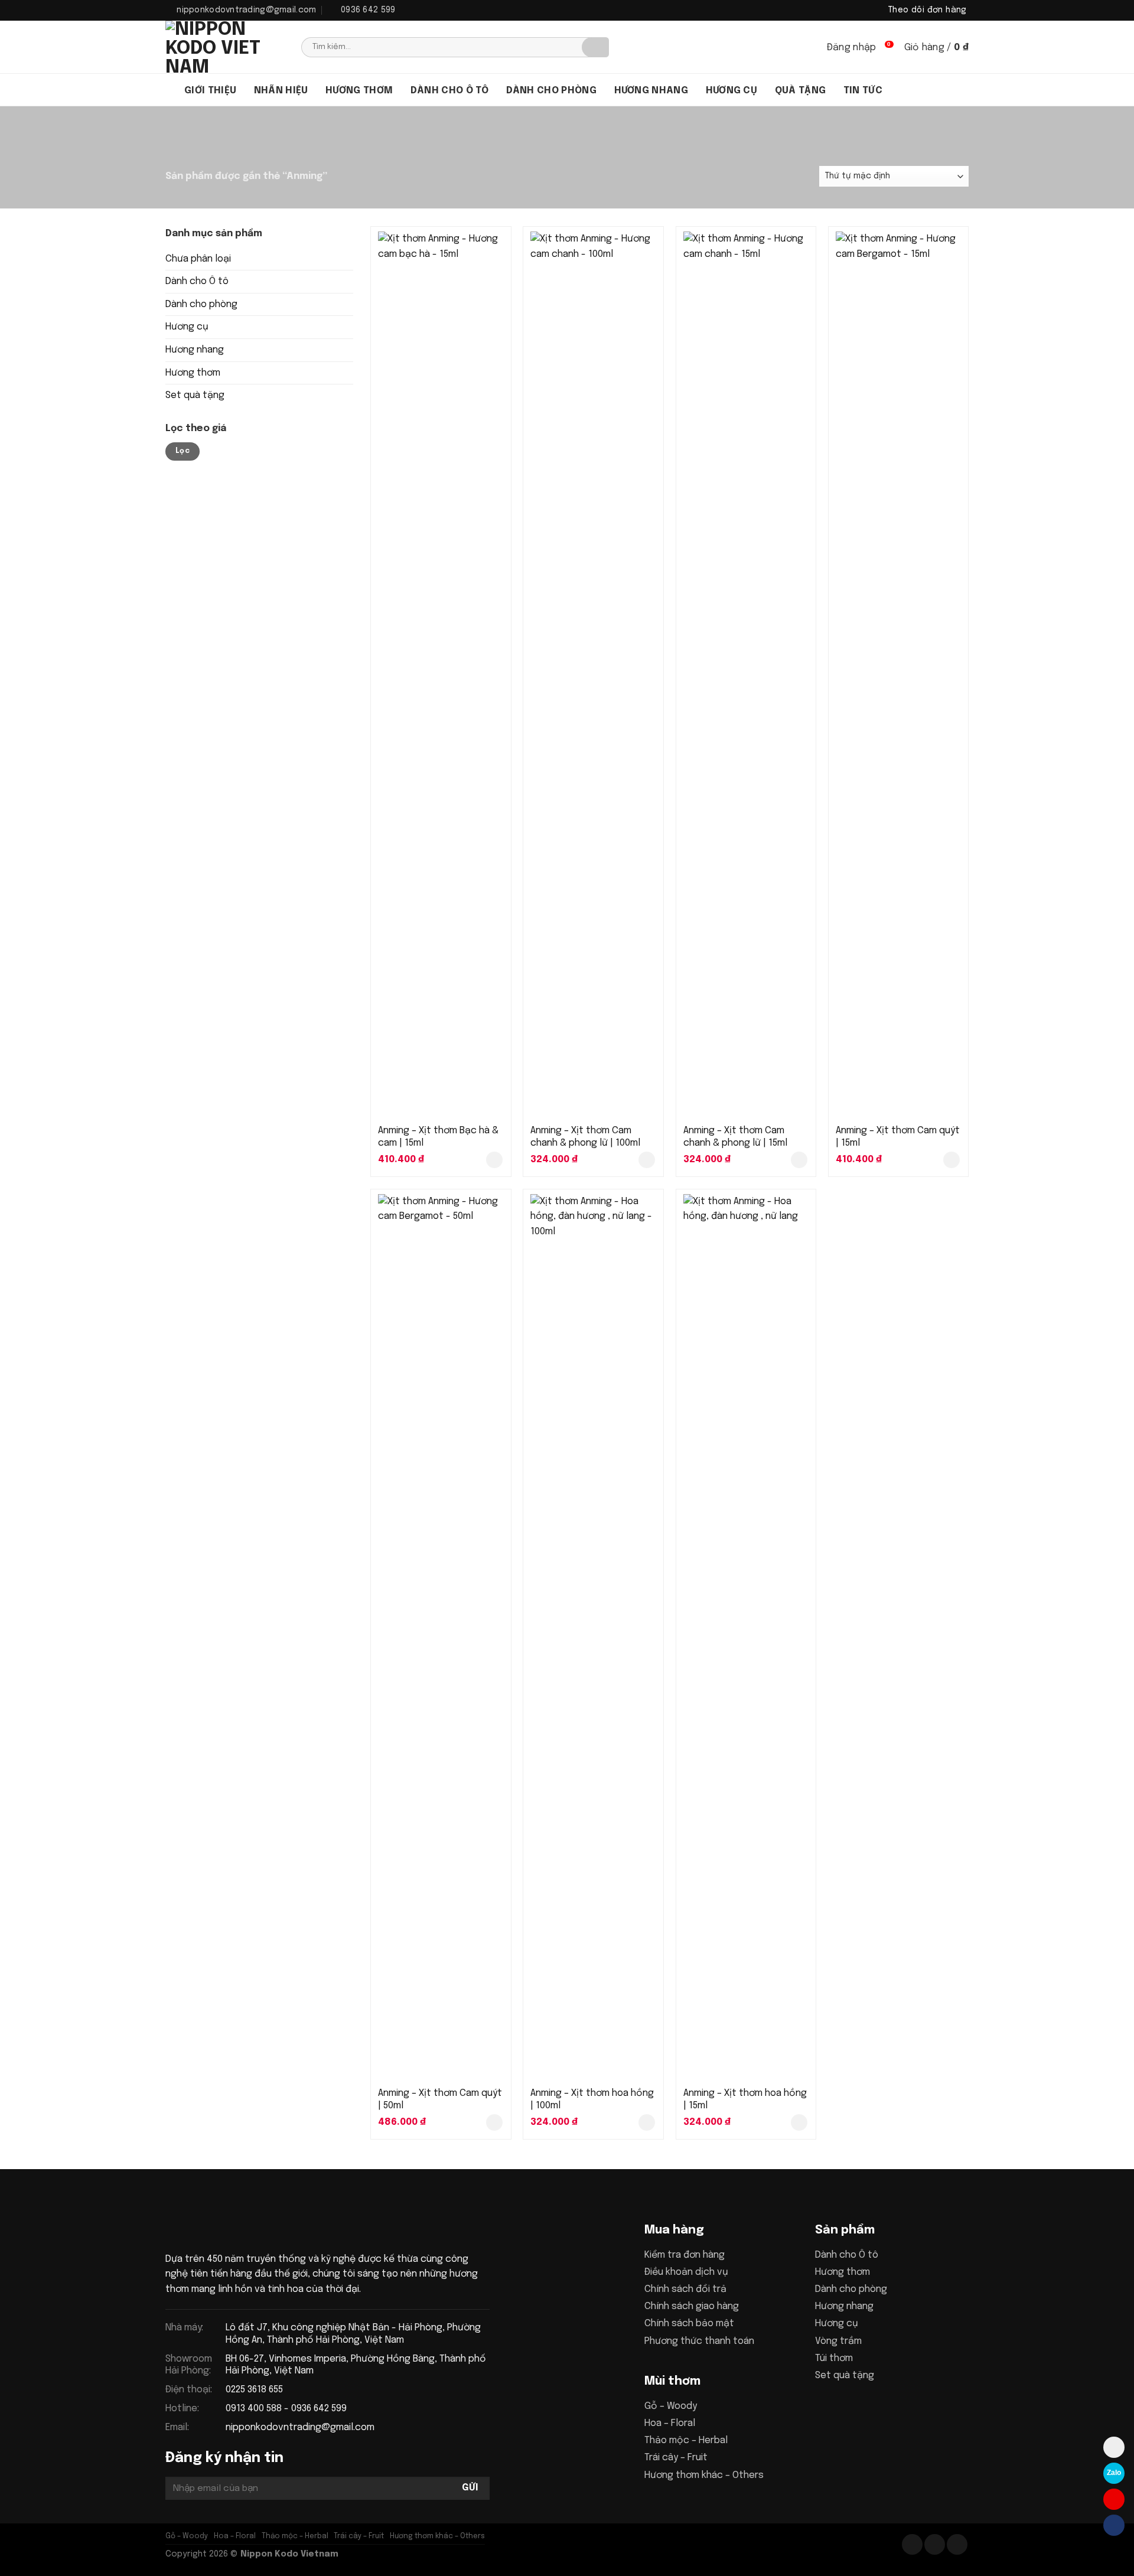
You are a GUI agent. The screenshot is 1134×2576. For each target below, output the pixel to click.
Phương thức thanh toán (699, 2341)
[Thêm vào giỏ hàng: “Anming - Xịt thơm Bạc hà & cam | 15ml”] (494, 1160)
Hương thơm (359, 91)
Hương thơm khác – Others (704, 2475)
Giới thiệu (210, 91)
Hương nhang (651, 91)
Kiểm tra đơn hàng (685, 2255)
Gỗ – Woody (671, 2406)
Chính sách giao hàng (692, 2306)
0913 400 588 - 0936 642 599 (286, 2409)
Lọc (183, 451)
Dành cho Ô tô (197, 281)
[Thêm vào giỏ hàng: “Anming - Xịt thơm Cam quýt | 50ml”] (494, 2122)
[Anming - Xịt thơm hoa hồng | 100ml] (593, 1637)
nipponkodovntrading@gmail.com (300, 2427)
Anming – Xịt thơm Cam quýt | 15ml (898, 1137)
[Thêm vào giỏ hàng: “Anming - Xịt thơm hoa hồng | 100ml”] (647, 2122)
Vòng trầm (838, 2341)
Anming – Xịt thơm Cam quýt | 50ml (440, 2099)
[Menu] (171, 90)
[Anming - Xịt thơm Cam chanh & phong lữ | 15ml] (746, 674)
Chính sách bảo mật (689, 2324)
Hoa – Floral (670, 2423)
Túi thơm (834, 2358)
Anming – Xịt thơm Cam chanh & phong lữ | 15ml (735, 1137)
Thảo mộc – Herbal (686, 2440)
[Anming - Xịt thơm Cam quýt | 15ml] (899, 674)
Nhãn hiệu (281, 91)
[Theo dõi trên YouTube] (957, 2544)
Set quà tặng (195, 395)
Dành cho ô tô (449, 91)
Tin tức (863, 91)
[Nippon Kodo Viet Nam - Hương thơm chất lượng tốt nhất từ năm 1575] (224, 47)
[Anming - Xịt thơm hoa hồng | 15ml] (746, 1637)
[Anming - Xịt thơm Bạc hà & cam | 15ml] (441, 674)
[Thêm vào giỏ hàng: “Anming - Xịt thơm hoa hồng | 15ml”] (799, 2122)
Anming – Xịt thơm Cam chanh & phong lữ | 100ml (585, 1137)
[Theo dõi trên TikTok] (935, 2544)
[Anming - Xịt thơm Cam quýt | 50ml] (441, 1637)
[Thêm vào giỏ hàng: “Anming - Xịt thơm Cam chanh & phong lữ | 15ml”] (799, 1160)
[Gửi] (595, 47)
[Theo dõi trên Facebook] (912, 2544)
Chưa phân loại (198, 259)
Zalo (1114, 2473)
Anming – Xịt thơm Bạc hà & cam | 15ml (438, 1137)
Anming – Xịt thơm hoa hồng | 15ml (745, 2099)
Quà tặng (801, 91)
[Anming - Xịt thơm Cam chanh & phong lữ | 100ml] (593, 674)
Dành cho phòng (551, 91)
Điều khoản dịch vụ (686, 2272)
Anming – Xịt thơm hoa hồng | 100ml (592, 2099)
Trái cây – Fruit (676, 2458)
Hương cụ (732, 91)
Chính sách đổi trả (685, 2289)
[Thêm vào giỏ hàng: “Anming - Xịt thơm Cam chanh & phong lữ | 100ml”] (647, 1160)
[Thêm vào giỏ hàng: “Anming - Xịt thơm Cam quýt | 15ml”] (951, 1160)
